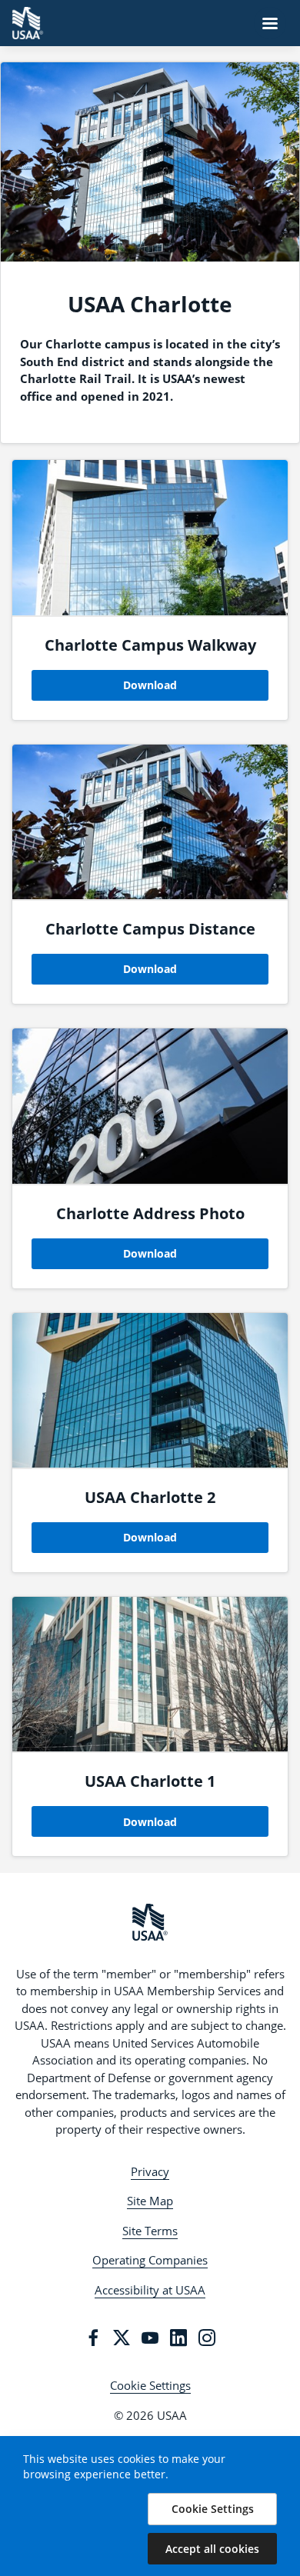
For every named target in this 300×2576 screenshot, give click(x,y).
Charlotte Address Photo (150, 1213)
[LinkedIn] (178, 2338)
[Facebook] (93, 2338)
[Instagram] (207, 2338)
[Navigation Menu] (270, 23)
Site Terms (150, 2231)
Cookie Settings (150, 2385)
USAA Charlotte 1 (150, 1781)
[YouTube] (150, 2338)
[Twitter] (122, 2338)
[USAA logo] (150, 1922)
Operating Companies (150, 2260)
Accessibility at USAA (150, 2290)
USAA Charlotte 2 (150, 1497)
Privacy (150, 2171)
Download (150, 685)
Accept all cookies (212, 2549)
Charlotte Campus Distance (150, 929)
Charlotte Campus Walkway (150, 645)
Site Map (150, 2201)
